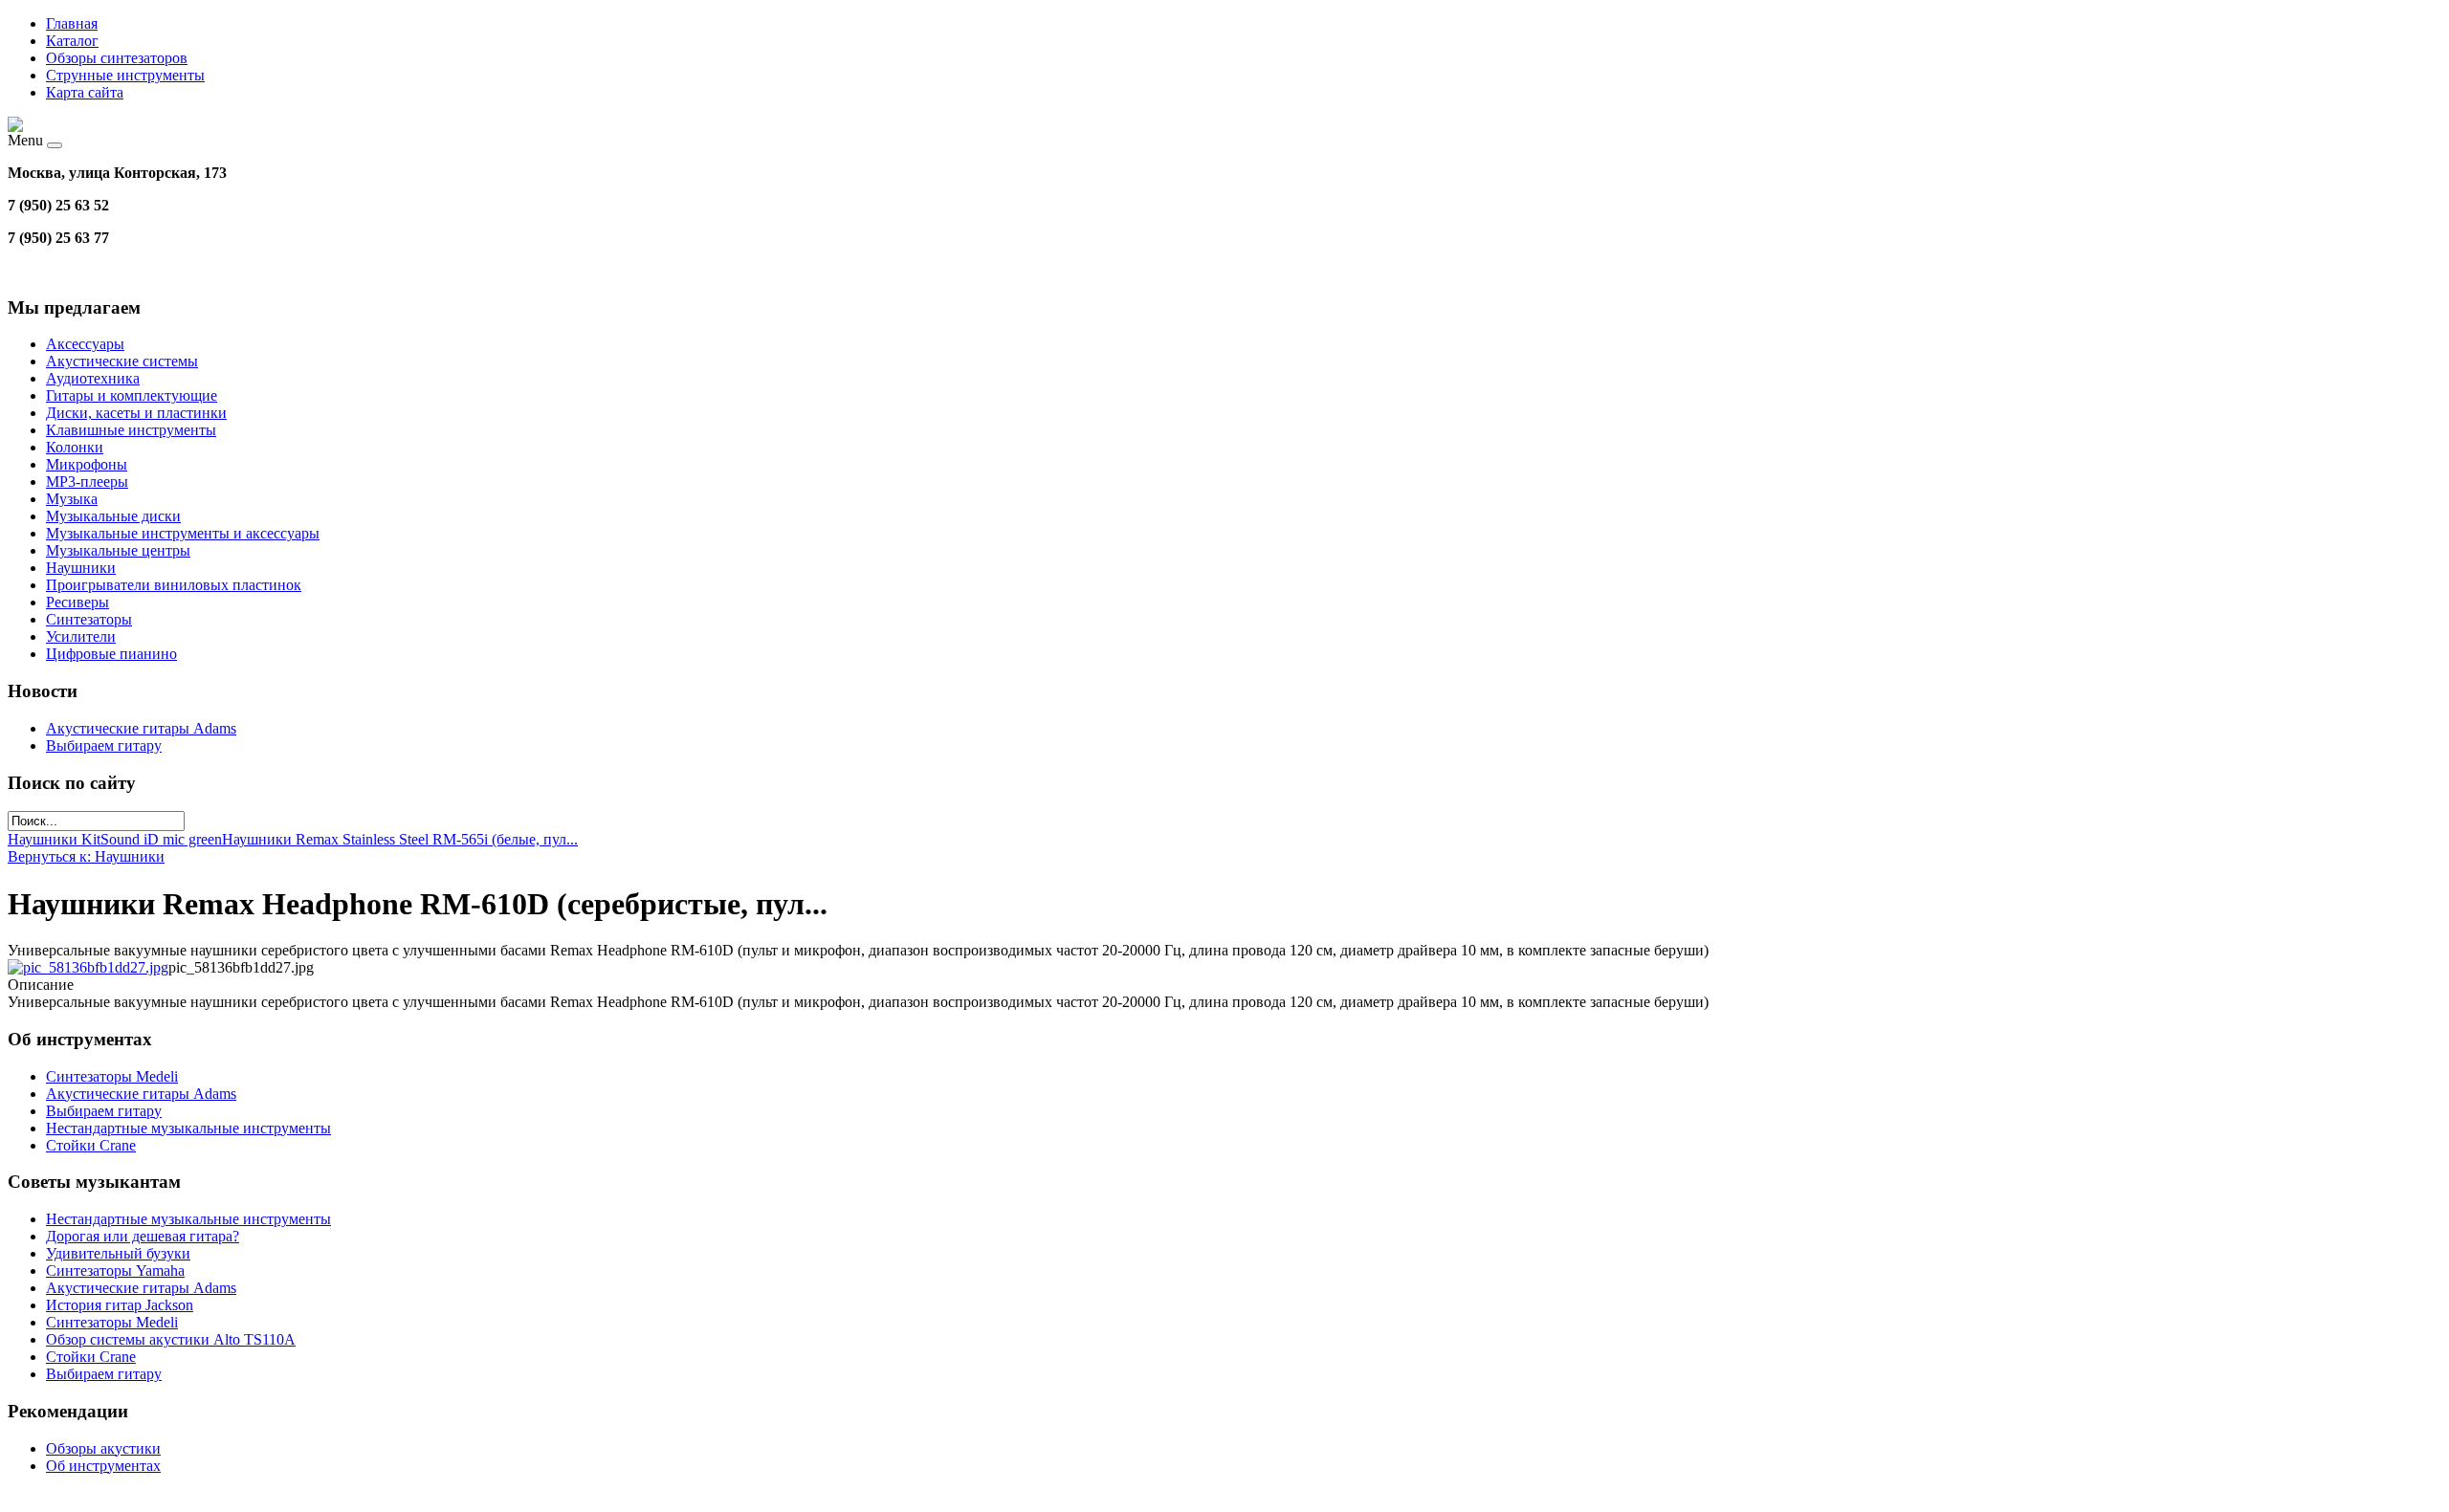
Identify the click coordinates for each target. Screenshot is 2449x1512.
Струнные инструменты (125, 75)
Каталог (72, 41)
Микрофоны (87, 464)
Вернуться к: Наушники (86, 856)
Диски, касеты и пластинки (136, 413)
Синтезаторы (89, 619)
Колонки (75, 447)
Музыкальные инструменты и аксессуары (183, 533)
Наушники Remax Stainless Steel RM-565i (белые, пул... (400, 839)
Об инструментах (103, 1466)
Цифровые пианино (111, 654)
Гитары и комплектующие (132, 395)
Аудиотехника (93, 378)
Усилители (81, 636)
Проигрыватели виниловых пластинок (174, 585)
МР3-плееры (87, 482)
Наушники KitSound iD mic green (115, 839)
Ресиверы (77, 602)
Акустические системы (122, 361)
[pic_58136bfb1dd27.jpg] (88, 967)
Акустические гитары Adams (141, 728)
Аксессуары (85, 344)
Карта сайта (85, 92)
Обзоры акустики (103, 1448)
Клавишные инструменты (131, 430)
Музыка (72, 499)
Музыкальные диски (113, 516)
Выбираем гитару (104, 745)
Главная (72, 23)
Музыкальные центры (118, 550)
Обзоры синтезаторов (117, 58)
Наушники (81, 568)
